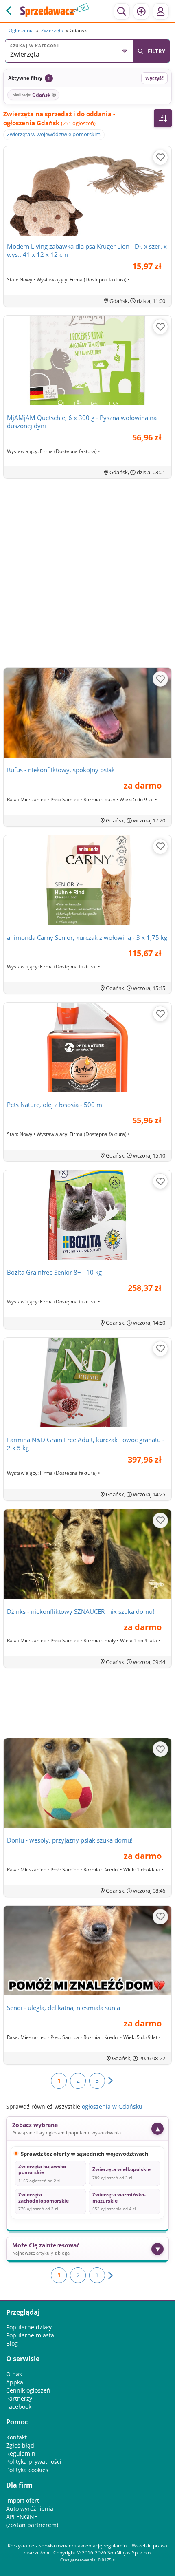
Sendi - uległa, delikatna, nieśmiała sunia (63, 2008)
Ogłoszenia (21, 30)
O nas (14, 2374)
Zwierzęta (52, 30)
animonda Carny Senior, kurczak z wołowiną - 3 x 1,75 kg (87, 937)
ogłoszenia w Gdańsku (112, 2107)
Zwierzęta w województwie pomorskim (54, 134)
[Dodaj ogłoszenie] (141, 11)
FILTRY (156, 51)
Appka (15, 2382)
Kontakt (16, 2437)
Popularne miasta (30, 2335)
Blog (12, 2343)
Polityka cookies (27, 2470)
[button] (69, 51)
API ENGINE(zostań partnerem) (32, 2521)
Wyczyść (154, 78)
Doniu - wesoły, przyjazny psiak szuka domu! (70, 1840)
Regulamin (21, 2453)
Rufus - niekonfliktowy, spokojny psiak (61, 770)
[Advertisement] (87, 574)
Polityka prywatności (34, 2462)
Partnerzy (19, 2398)
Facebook (19, 2407)
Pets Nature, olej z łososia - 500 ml (55, 1105)
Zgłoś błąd (20, 2445)
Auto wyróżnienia (30, 2509)
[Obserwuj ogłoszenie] (160, 157)
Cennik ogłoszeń (28, 2390)
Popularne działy (29, 2327)
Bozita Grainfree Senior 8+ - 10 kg (54, 1272)
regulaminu (116, 2546)
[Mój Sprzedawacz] (161, 11)
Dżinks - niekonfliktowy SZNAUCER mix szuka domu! (81, 1611)
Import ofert (23, 2500)
